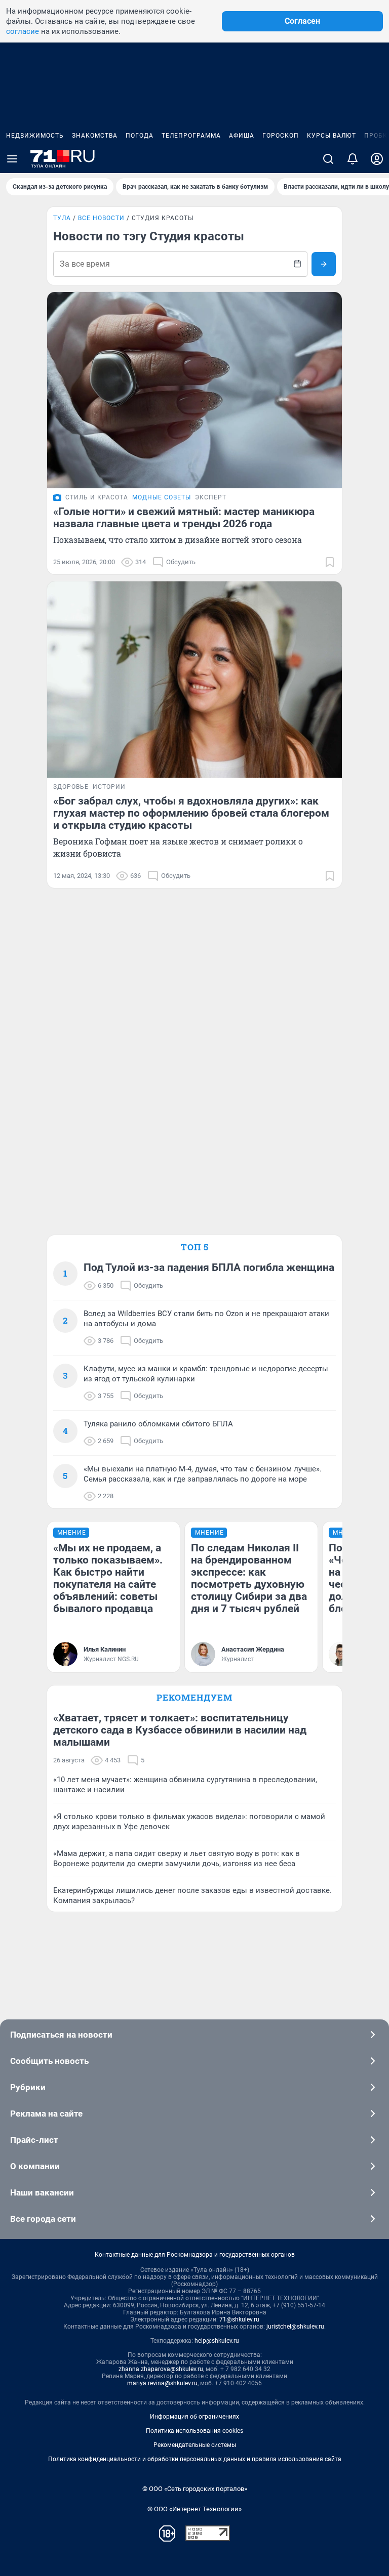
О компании (35, 2166)
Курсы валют (332, 136)
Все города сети (43, 2219)
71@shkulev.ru (239, 2319)
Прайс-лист (34, 2140)
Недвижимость (35, 136)
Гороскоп (281, 136)
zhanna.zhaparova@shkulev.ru (161, 2369)
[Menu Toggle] (12, 159)
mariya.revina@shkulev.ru (162, 2383)
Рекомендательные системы (195, 2445)
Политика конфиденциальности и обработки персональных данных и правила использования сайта (195, 2459)
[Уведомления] (353, 159)
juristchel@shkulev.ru (295, 2327)
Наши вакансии (42, 2192)
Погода (140, 136)
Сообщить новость (49, 2061)
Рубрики (28, 2087)
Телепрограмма (191, 136)
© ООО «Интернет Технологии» (194, 2509)
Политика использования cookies (194, 2431)
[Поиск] (328, 159)
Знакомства (95, 136)
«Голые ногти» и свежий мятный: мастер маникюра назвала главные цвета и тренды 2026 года (184, 518)
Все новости (101, 218)
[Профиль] (377, 159)
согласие (23, 31)
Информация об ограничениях (194, 2417)
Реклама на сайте (46, 2114)
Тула (62, 218)
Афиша (242, 136)
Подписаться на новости (61, 2035)
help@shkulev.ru (217, 2341)
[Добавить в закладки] (330, 562)
